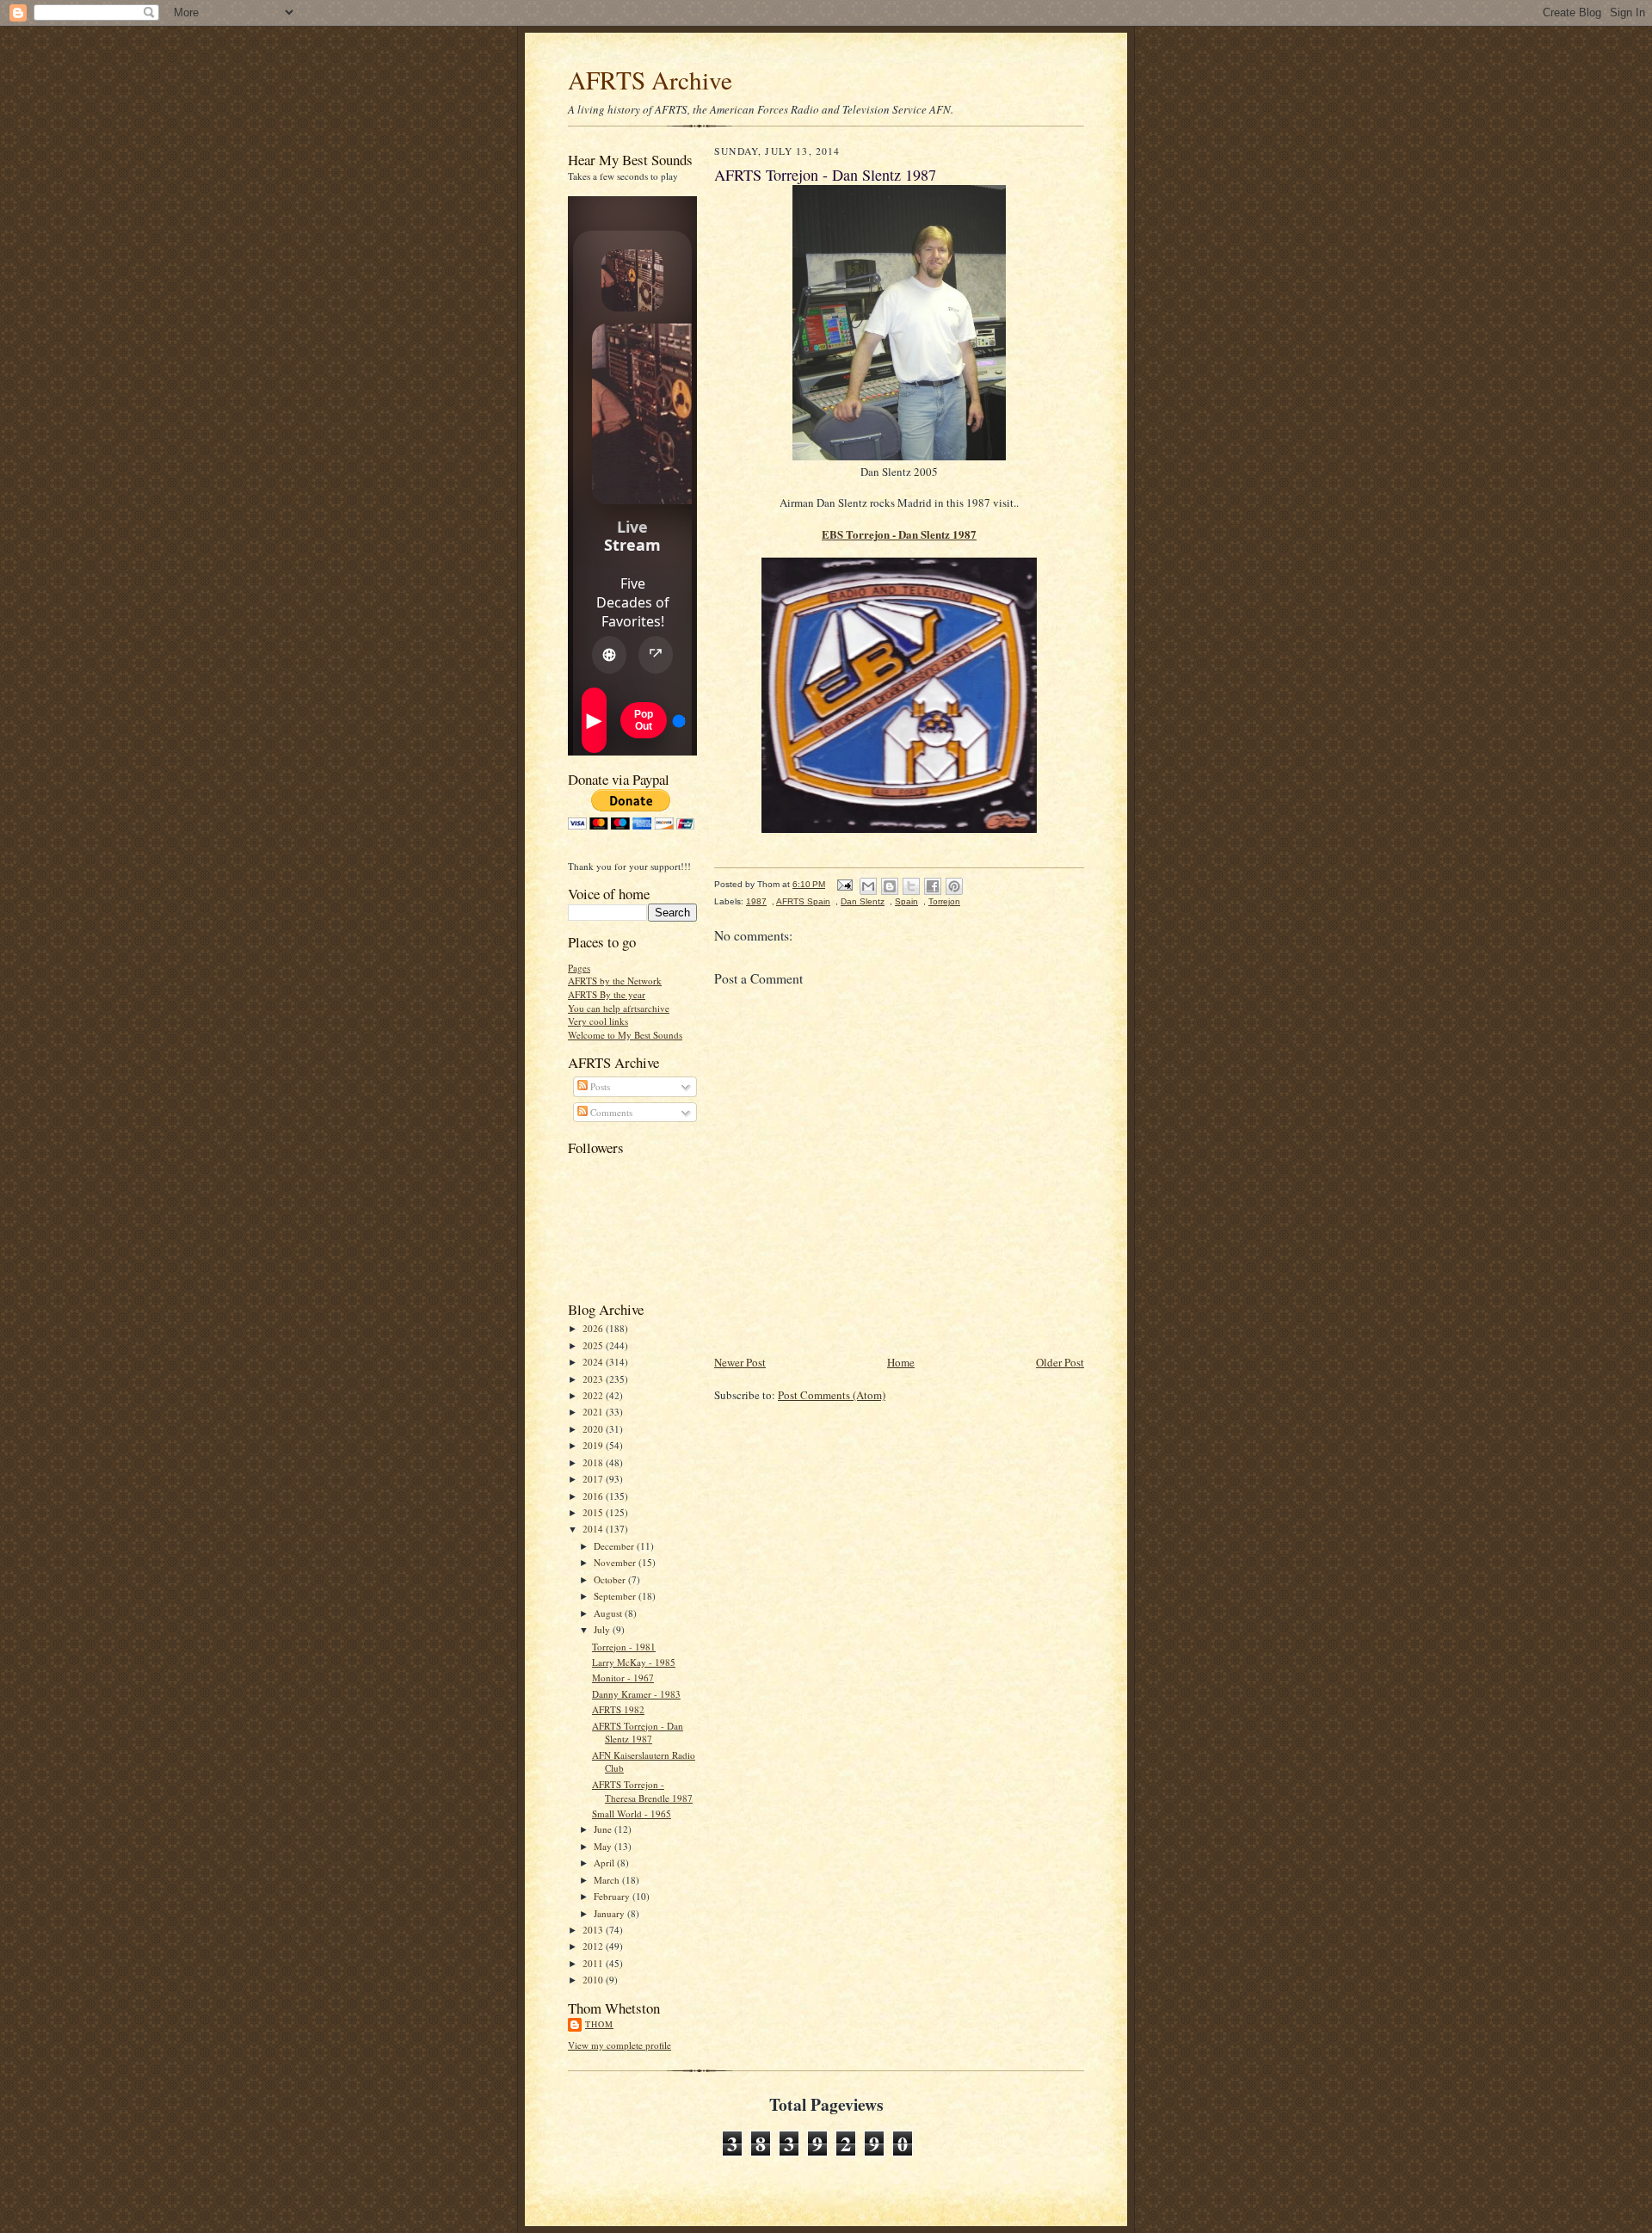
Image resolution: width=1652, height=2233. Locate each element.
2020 (594, 1429)
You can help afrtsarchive (619, 1008)
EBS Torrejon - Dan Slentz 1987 (899, 534)
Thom (599, 2024)
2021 (594, 1412)
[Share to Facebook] (933, 886)
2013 (594, 1930)
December (615, 1546)
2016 (594, 1496)
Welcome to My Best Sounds (625, 1035)
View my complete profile (619, 2045)
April (605, 1863)
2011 (594, 1963)
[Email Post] (844, 884)
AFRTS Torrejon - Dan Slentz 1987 (638, 1733)
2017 (594, 1479)
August (609, 1613)
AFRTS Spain (803, 901)
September (616, 1596)
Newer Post (740, 1362)
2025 (594, 1345)
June (604, 1829)
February (613, 1896)
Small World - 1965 (632, 1814)
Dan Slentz (863, 901)
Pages (579, 968)
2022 (594, 1395)
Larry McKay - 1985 (634, 1662)
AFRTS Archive (650, 80)
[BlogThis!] (890, 886)
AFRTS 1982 (618, 1709)
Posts (599, 1086)
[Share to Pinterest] (954, 886)
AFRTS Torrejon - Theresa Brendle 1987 (642, 1791)
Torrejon (944, 901)
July (603, 1629)
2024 (594, 1362)
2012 (594, 1946)
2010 (594, 1980)
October (611, 1579)
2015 (594, 1512)
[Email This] (868, 886)
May (604, 1846)
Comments (610, 1112)
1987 (756, 901)
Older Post (1060, 1362)
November (616, 1562)
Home (901, 1362)
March (608, 1880)
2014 (594, 1529)
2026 (594, 1328)
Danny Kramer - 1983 (636, 1694)
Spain (906, 901)
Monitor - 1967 (623, 1678)
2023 (594, 1379)
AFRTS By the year (607, 994)
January (610, 1913)
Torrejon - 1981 (624, 1647)
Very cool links (598, 1021)
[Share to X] (911, 886)
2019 (594, 1445)
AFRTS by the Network (615, 981)
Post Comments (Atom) (832, 1395)
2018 (594, 1462)
